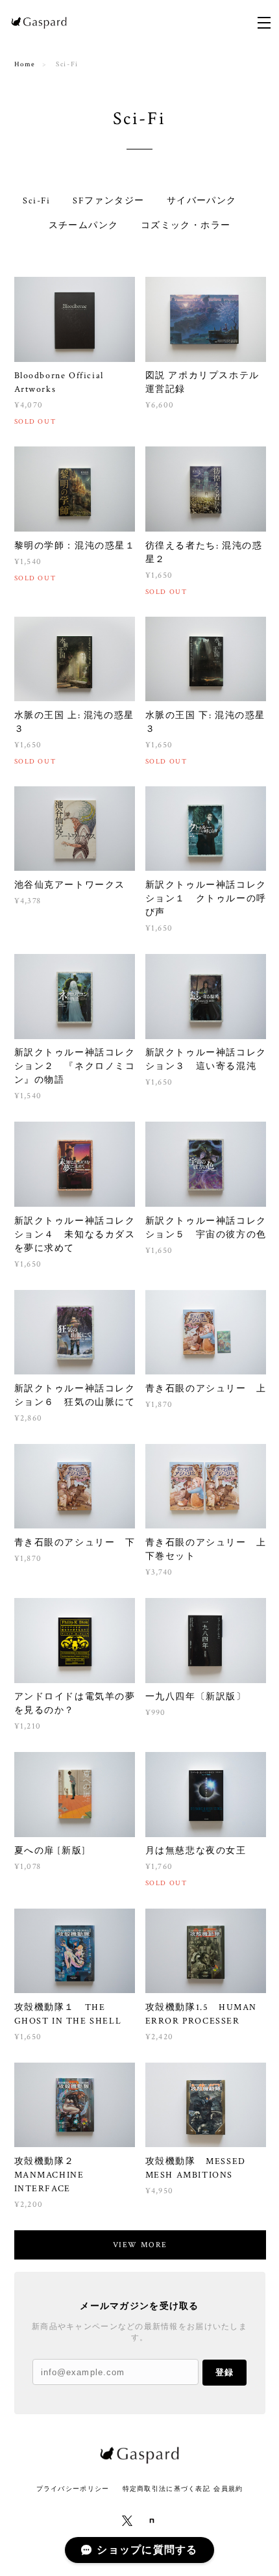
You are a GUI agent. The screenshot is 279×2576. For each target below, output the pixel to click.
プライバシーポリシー (73, 2489)
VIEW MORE (140, 2245)
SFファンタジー (108, 201)
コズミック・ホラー (186, 225)
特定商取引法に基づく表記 (166, 2489)
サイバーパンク (202, 201)
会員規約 (228, 2489)
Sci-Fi (36, 201)
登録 (224, 2372)
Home (25, 64)
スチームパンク (84, 225)
